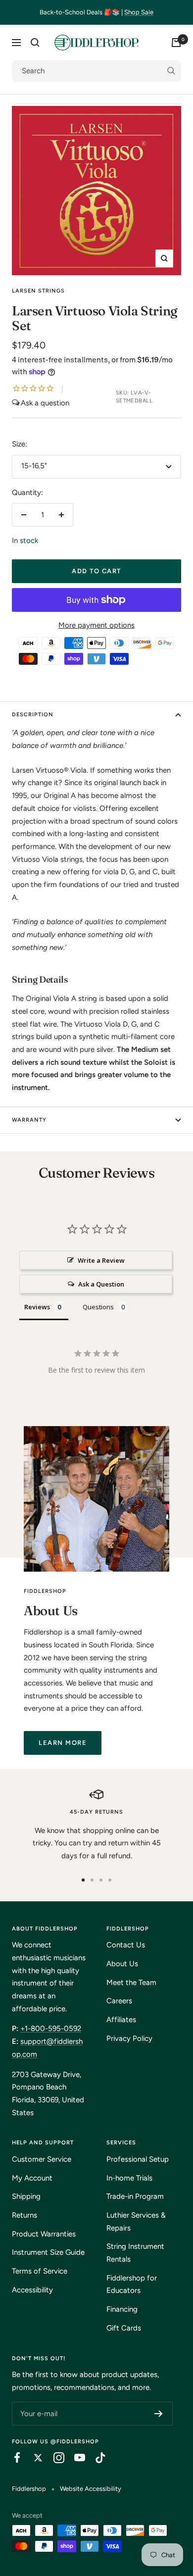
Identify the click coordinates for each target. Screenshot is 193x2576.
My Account (32, 2178)
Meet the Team (131, 1982)
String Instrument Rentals (135, 2253)
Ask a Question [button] (101, 1284)
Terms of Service (40, 2271)
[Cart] (176, 43)
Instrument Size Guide (48, 2252)
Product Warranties (44, 2234)
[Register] (159, 2414)
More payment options (96, 625)
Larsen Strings (38, 291)
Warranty (29, 1120)
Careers (119, 2001)
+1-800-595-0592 (51, 2029)
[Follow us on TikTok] (96, 2458)
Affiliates (121, 2020)
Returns (24, 2215)
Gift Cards (124, 2328)
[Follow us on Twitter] (33, 2458)
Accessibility (32, 2290)
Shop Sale (139, 12)
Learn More (63, 1743)
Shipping (26, 2196)
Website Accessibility (91, 2489)
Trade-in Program (135, 2196)
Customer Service (42, 2159)
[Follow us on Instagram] (54, 2458)
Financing (122, 2309)
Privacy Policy (129, 2038)
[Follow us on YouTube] (75, 2458)
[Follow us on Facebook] (12, 2458)
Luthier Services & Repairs (136, 2222)
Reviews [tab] (37, 1307)
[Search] (35, 43)
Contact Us (126, 1945)
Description (33, 715)
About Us (122, 1964)
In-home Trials (129, 2178)
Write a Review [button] (101, 1260)
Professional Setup (138, 2159)
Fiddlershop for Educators (132, 2284)
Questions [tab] (98, 1307)
